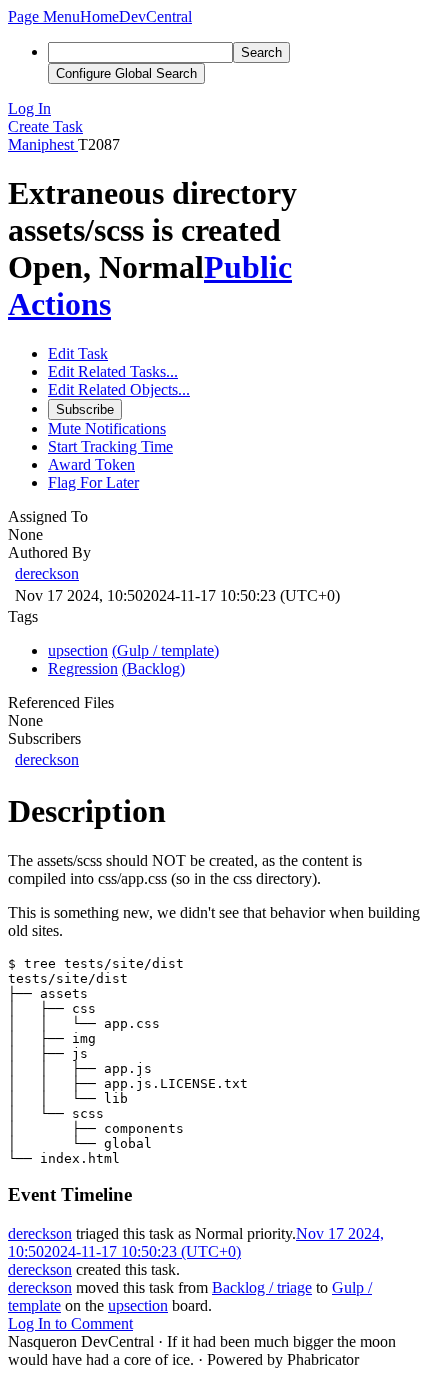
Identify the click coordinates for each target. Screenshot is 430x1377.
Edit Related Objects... (119, 389)
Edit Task (78, 353)
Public (248, 267)
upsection (138, 1305)
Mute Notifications (107, 428)
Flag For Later (93, 482)
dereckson (47, 573)
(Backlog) (153, 668)
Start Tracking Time (110, 446)
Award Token (91, 464)
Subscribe (85, 409)
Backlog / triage (262, 1287)
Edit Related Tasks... (113, 371)
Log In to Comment (70, 1323)
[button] (44, 16)
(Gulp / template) (165, 650)
